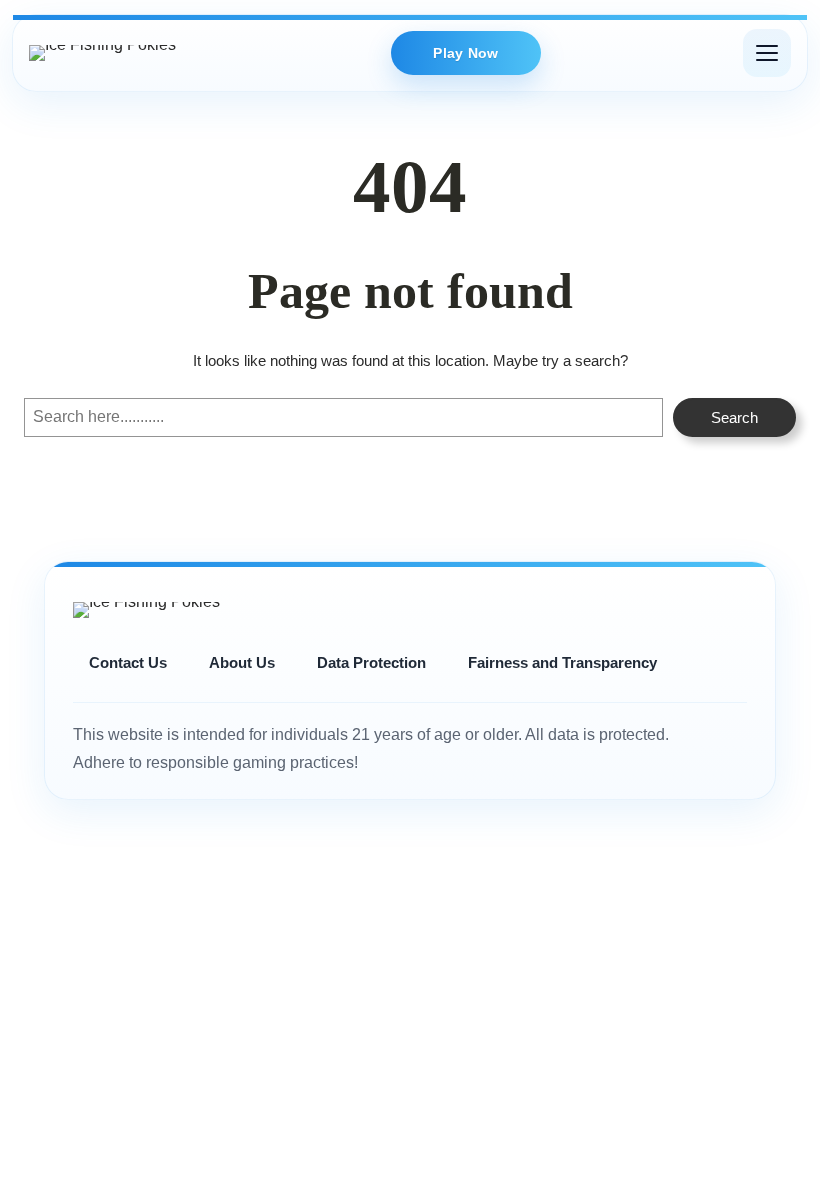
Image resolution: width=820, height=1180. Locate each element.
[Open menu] (767, 53)
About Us (242, 662)
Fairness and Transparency (562, 662)
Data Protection (371, 662)
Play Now (465, 53)
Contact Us (128, 662)
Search (734, 417)
